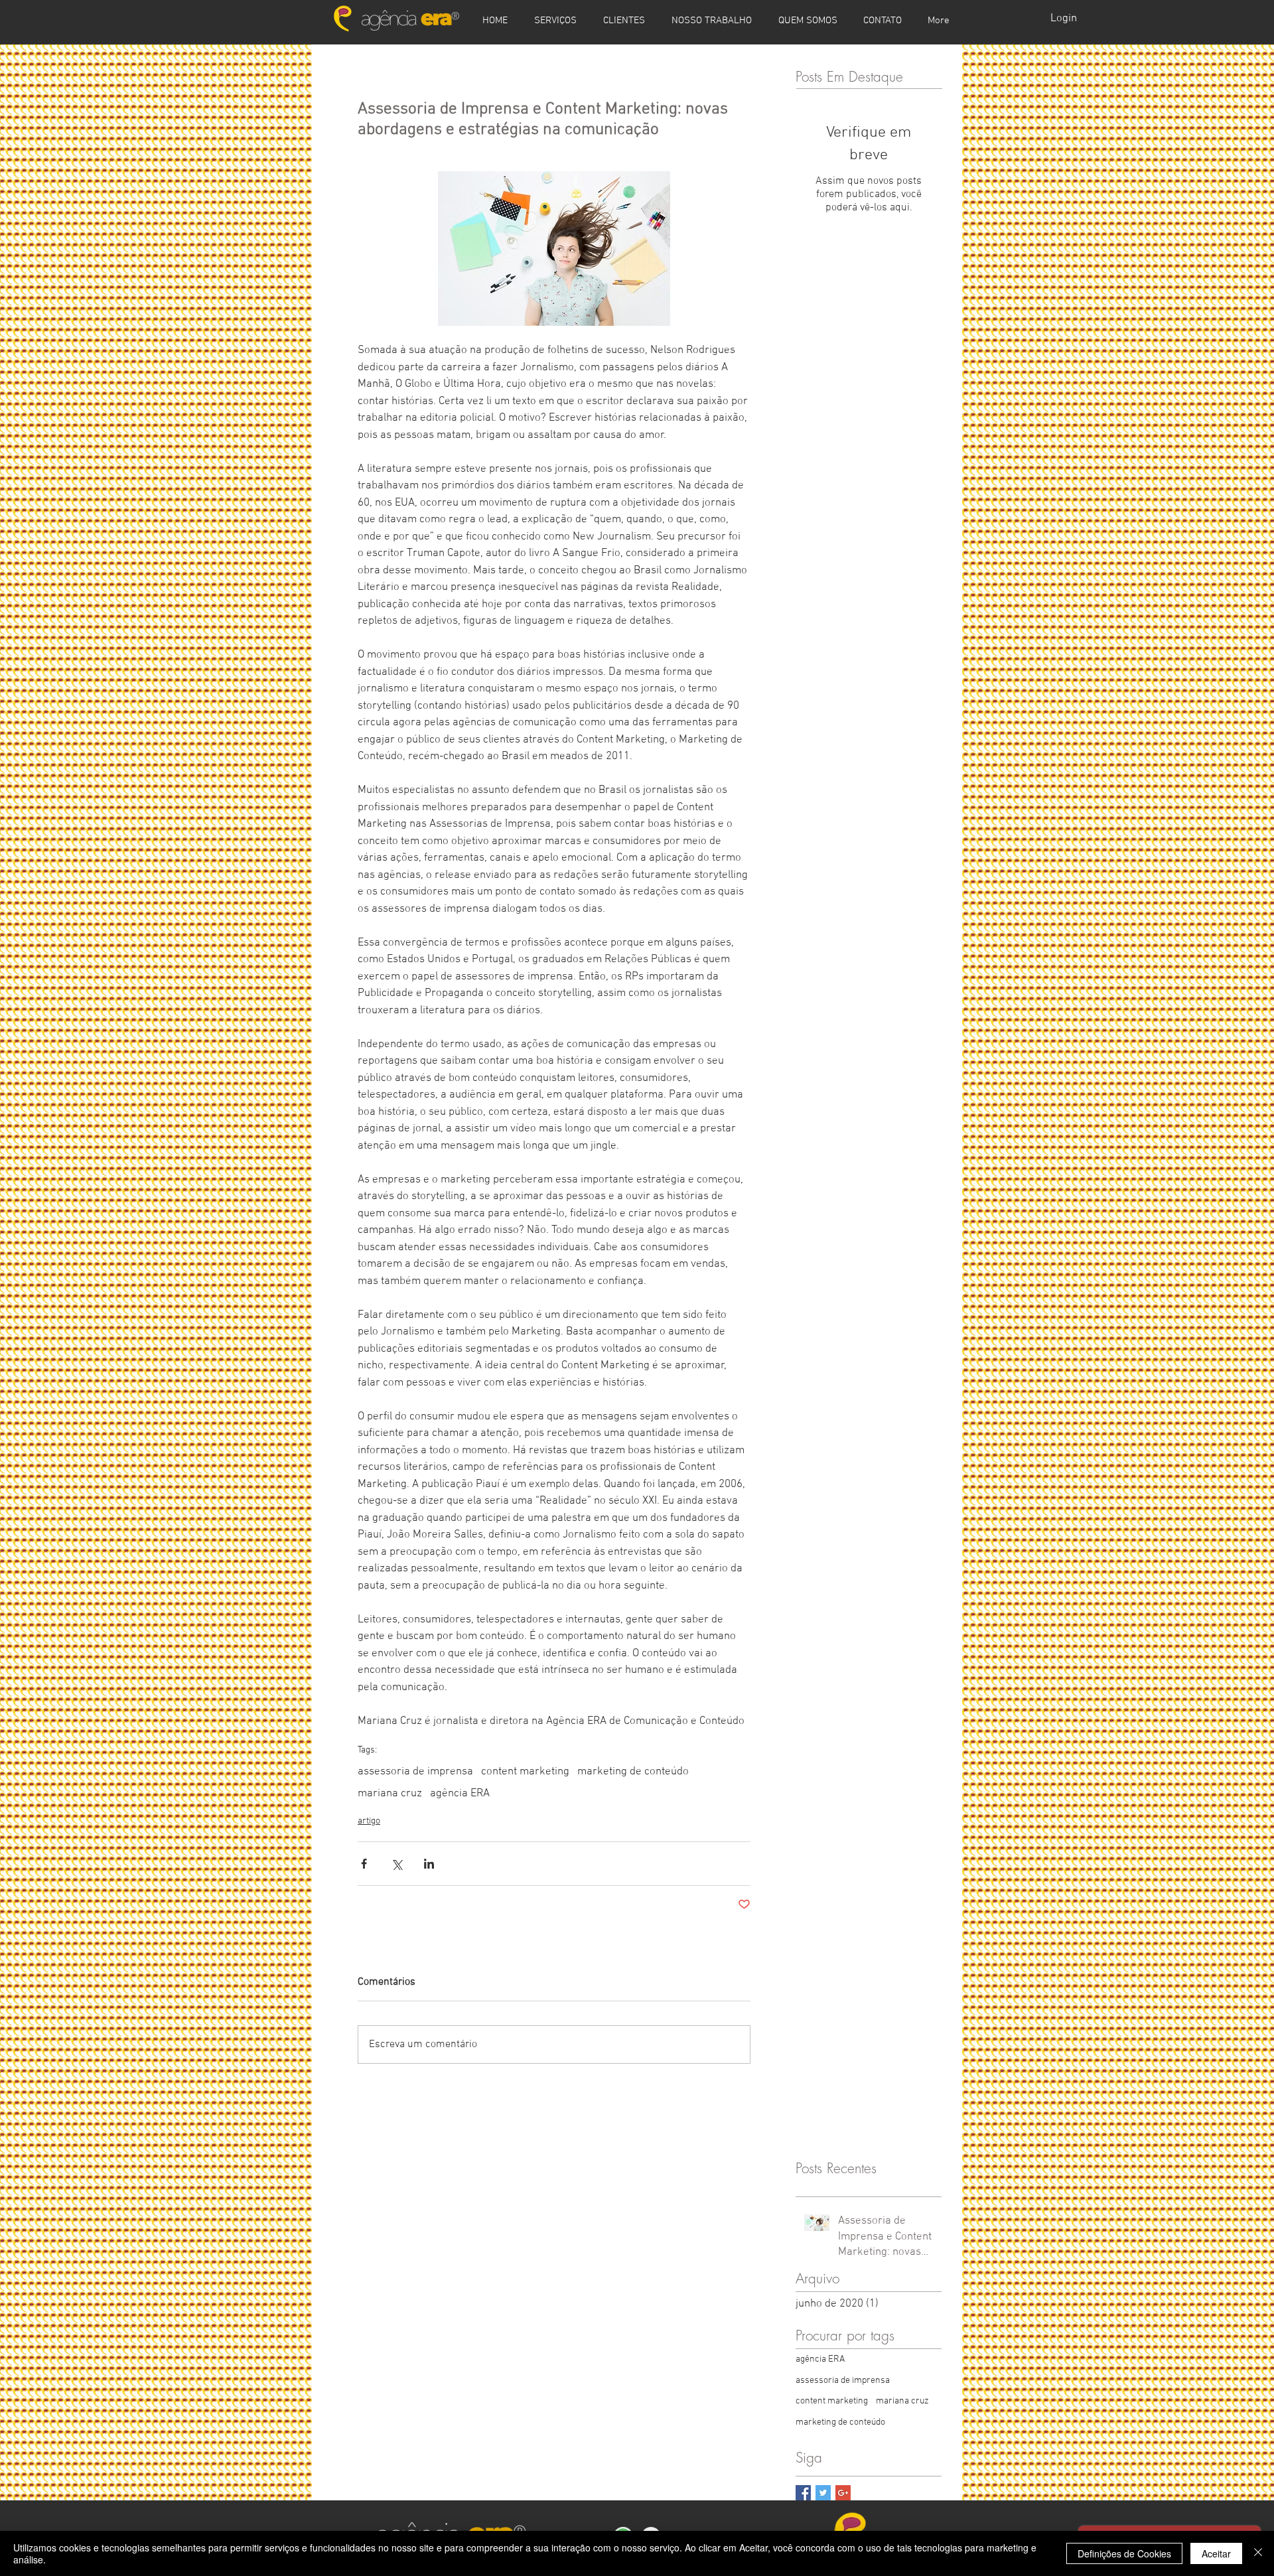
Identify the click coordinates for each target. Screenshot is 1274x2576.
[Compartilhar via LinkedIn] (429, 1864)
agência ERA (460, 1794)
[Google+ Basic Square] (843, 2493)
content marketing (525, 1772)
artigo (369, 1821)
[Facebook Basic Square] (803, 2493)
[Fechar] (1258, 2553)
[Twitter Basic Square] (823, 2493)
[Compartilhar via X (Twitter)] (396, 1864)
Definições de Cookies (1124, 2553)
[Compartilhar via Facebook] (364, 1864)
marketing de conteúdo (633, 1772)
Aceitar (1216, 2553)
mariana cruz (390, 1794)
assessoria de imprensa (415, 1772)
